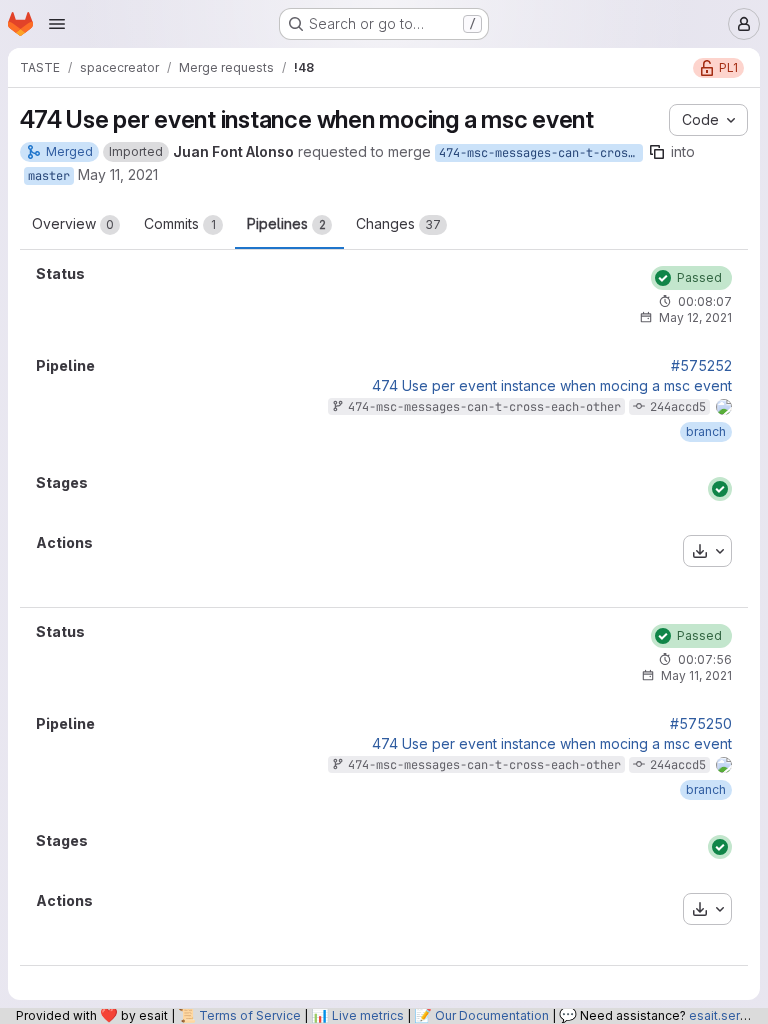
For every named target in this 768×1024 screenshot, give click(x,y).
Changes (398, 223)
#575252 (701, 366)
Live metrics (368, 1015)
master (49, 176)
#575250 (701, 724)
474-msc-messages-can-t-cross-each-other (541, 153)
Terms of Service (250, 1015)
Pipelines (286, 223)
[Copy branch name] (657, 152)
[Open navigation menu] (57, 24)
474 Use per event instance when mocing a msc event (552, 386)
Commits (180, 223)
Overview (73, 223)
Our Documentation (492, 1015)
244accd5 (678, 407)
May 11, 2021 (118, 174)
